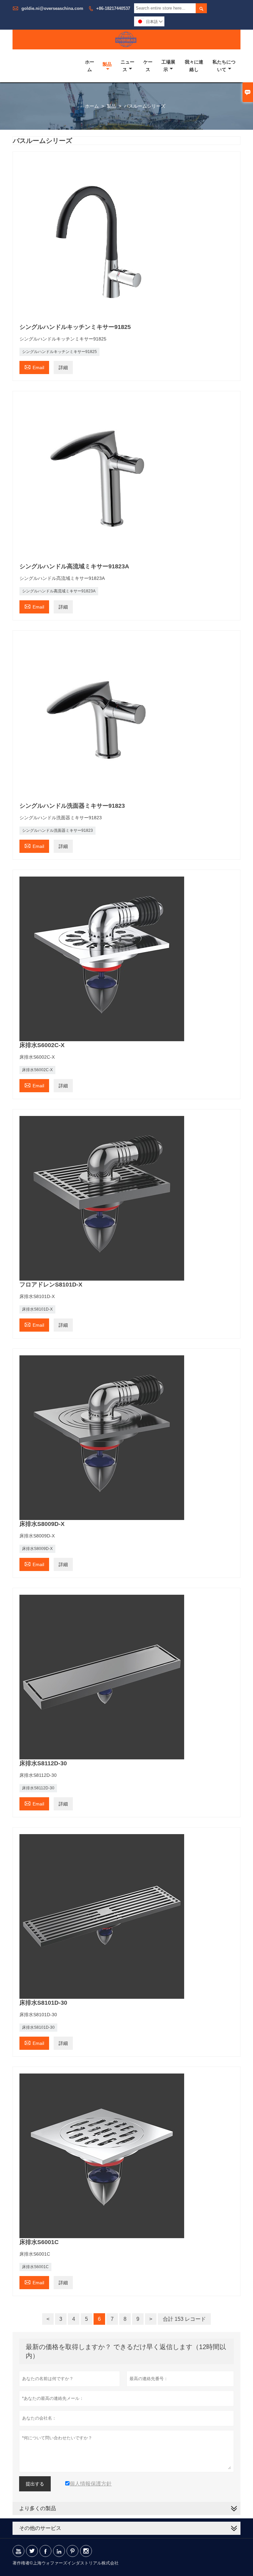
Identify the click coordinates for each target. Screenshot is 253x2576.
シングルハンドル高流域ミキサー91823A (59, 591)
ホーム (90, 66)
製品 (107, 64)
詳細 (63, 367)
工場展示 (168, 66)
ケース (148, 66)
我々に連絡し (194, 66)
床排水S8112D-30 (38, 1788)
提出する (35, 2484)
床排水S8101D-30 (38, 2027)
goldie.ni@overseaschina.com (52, 8)
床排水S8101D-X (37, 1309)
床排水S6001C (35, 2267)
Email (34, 367)
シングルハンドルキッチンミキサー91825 (59, 352)
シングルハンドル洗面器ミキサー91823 (57, 830)
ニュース (127, 66)
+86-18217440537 (113, 8)
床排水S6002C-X (37, 1070)
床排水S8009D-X (37, 1549)
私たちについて (224, 66)
